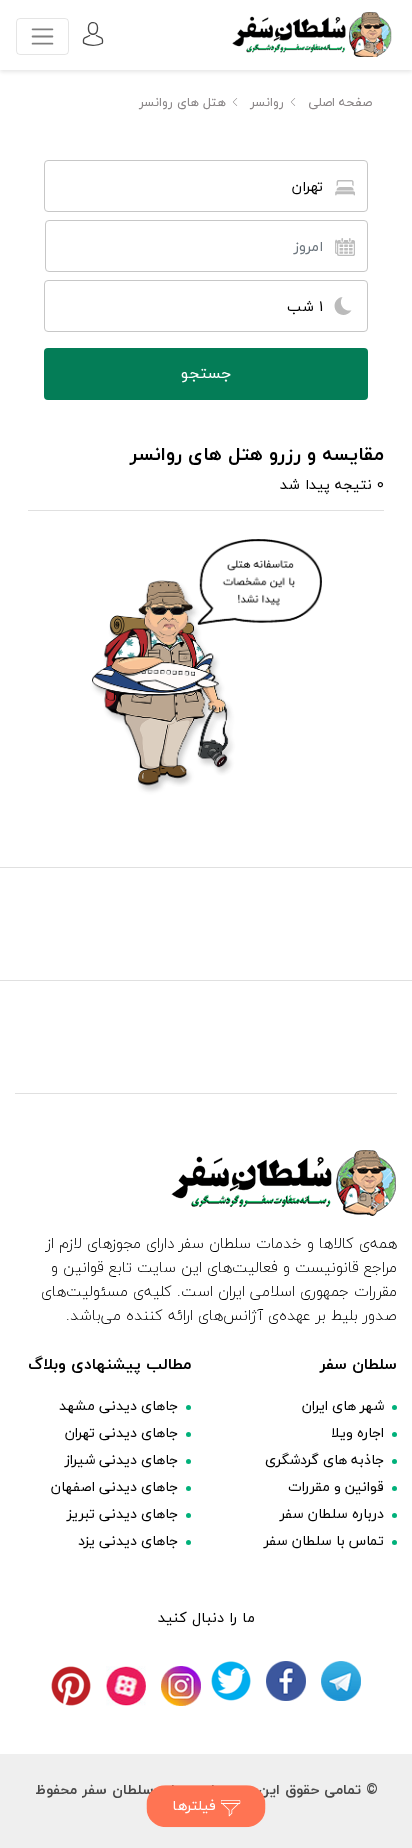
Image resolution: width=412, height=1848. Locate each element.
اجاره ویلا (357, 1432)
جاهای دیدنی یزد (128, 1540)
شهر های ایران (343, 1405)
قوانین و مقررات (336, 1486)
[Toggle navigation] (42, 36)
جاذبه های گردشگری (324, 1459)
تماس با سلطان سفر (324, 1540)
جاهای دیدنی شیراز (121, 1459)
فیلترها (196, 1805)
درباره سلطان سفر (332, 1513)
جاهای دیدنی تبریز (122, 1513)
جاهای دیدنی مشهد (118, 1405)
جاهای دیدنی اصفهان (114, 1486)
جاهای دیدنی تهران (121, 1432)
